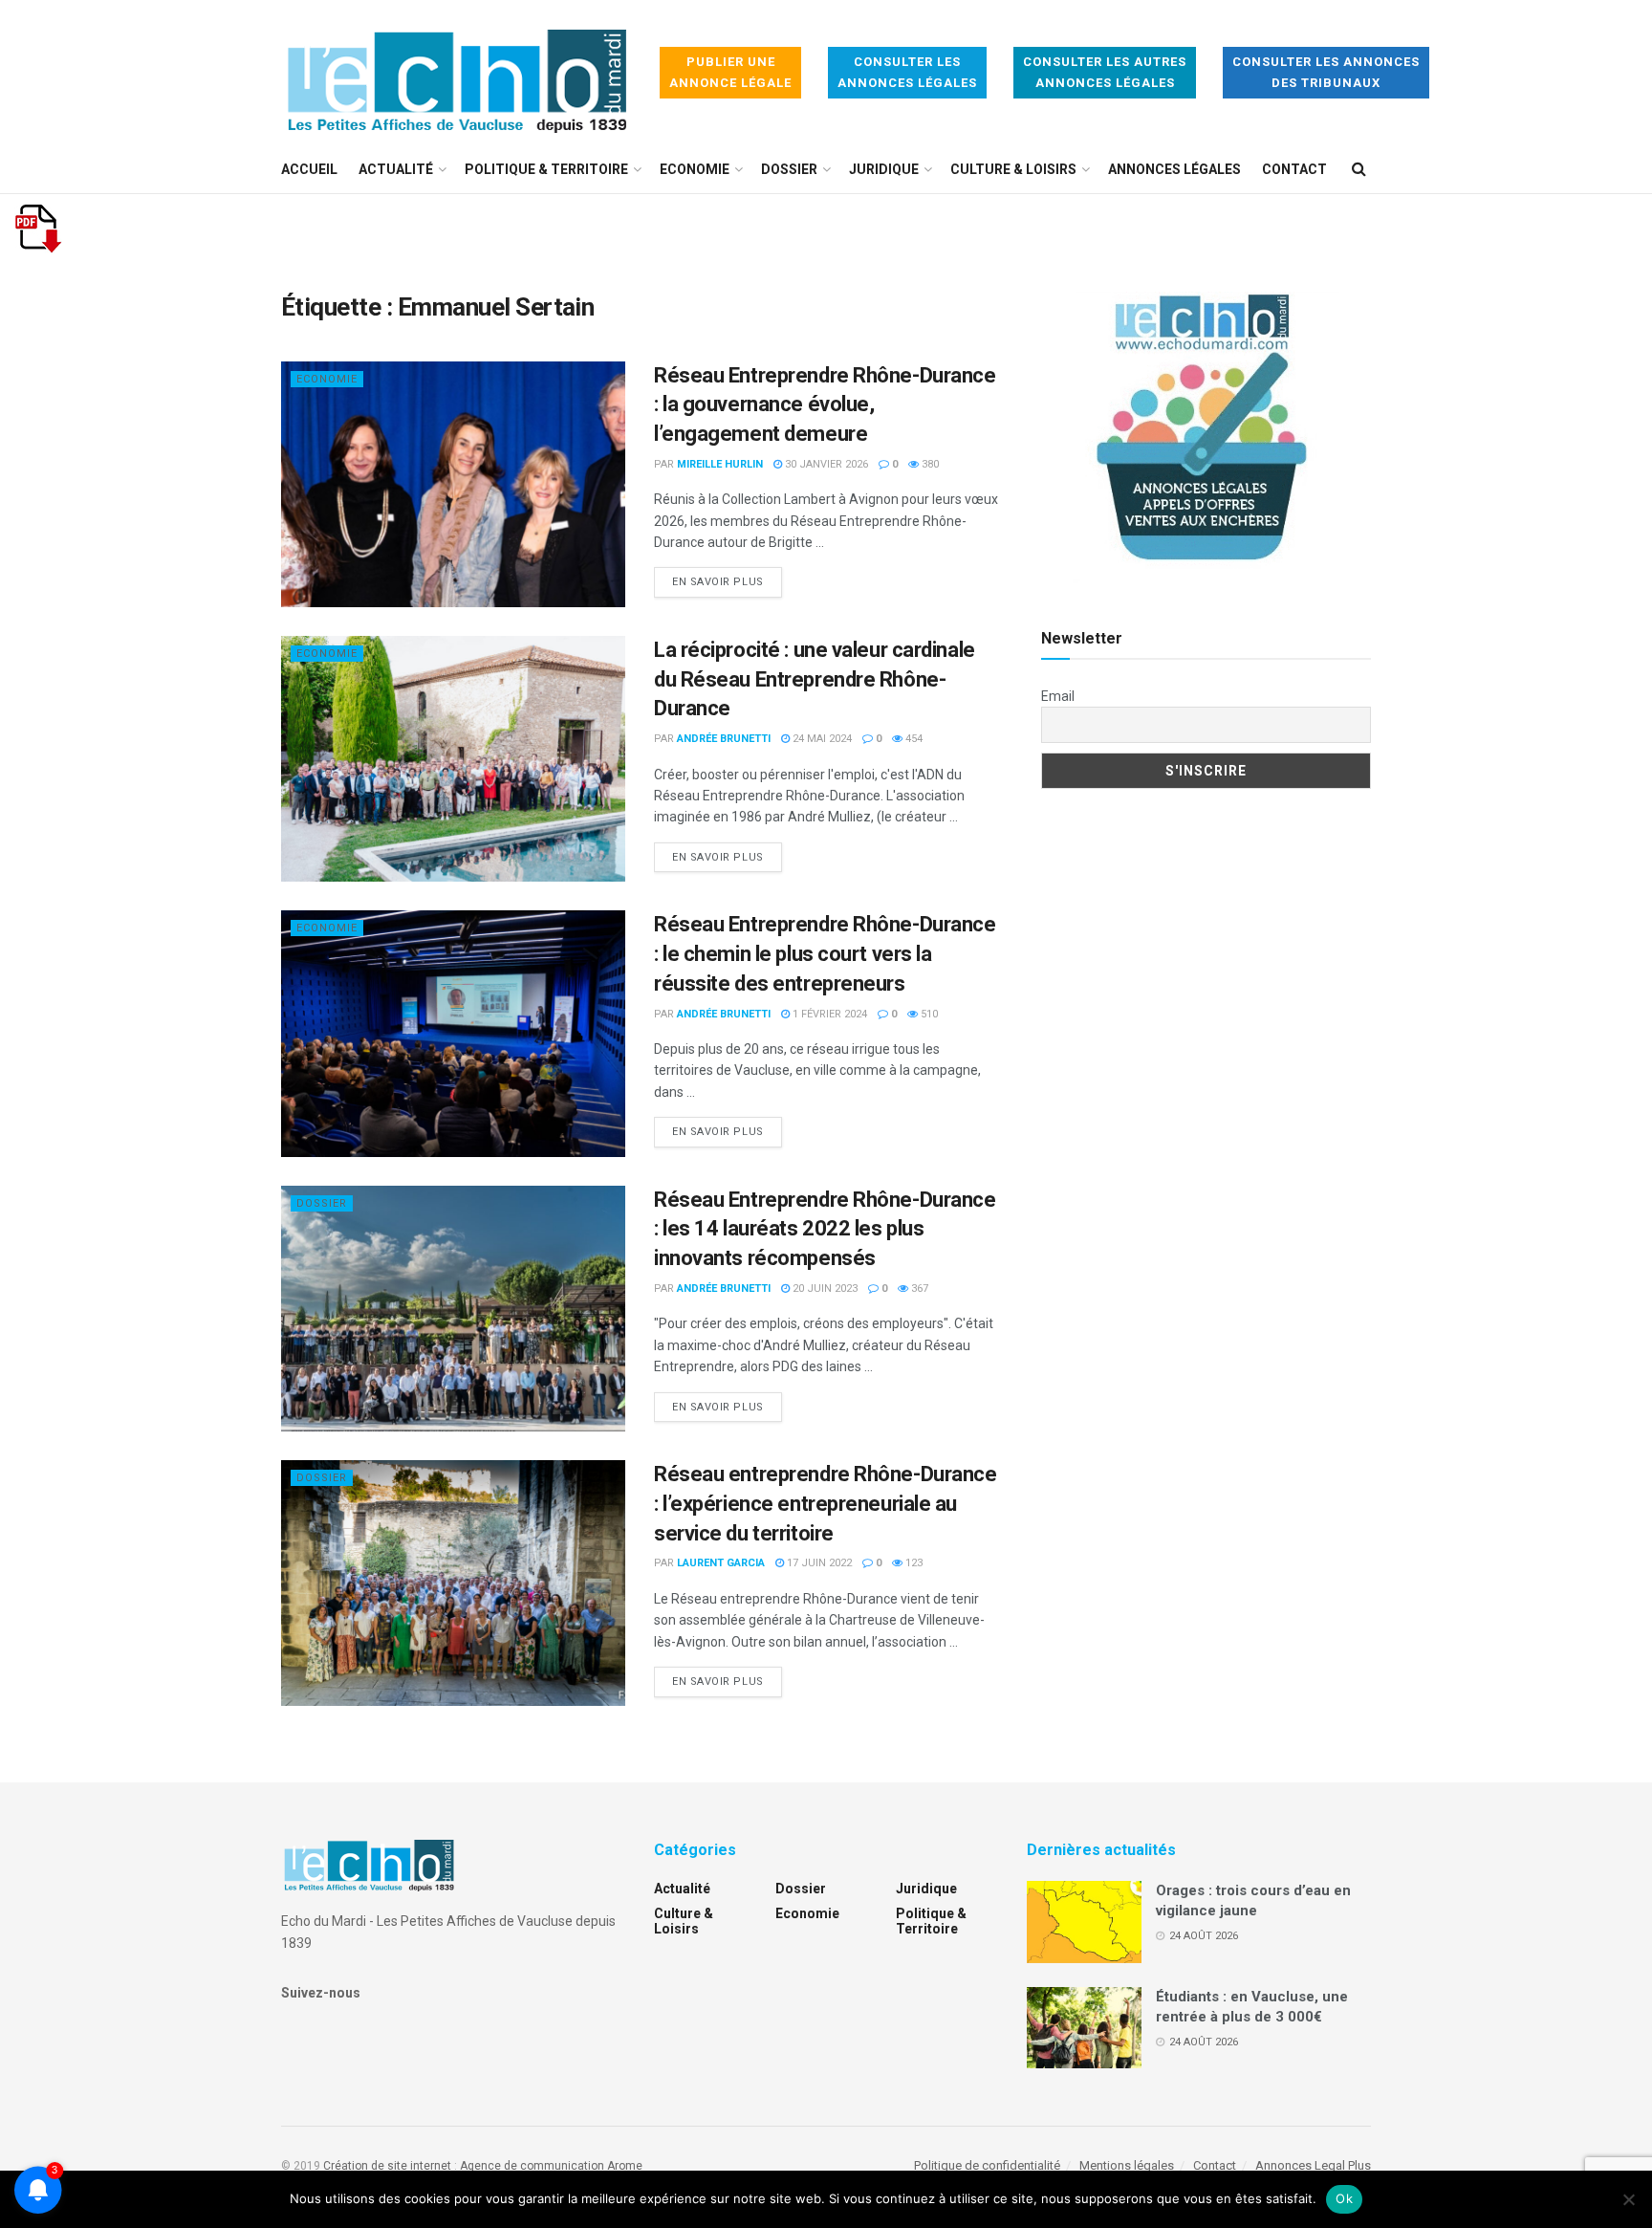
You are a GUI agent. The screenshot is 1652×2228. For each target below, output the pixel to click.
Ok (1344, 2198)
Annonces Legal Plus (1313, 2165)
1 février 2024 (828, 1014)
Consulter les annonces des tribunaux (1326, 72)
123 (913, 1563)
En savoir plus (727, 581)
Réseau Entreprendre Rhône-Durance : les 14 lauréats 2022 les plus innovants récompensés (825, 1229)
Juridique (884, 169)
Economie (695, 169)
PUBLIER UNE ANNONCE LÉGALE (730, 72)
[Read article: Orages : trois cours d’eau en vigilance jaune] (1084, 1922)
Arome (625, 2166)
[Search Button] (1359, 169)
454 (913, 739)
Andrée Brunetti (724, 739)
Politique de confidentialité (987, 2165)
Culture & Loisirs (1013, 169)
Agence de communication (532, 2166)
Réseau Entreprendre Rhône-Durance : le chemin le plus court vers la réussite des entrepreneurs (825, 954)
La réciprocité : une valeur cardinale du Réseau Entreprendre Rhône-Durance (815, 679)
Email (1058, 696)
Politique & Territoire (546, 169)
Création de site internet (387, 2166)
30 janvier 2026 (825, 464)
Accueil (309, 169)
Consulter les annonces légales (907, 72)
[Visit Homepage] (457, 73)
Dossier (789, 169)
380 (929, 464)
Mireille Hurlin (720, 464)
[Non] (1628, 2199)
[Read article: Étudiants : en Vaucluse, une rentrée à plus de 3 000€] (1084, 2028)
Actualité (396, 169)
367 (918, 1289)
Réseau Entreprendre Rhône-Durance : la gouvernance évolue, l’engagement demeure (825, 405)
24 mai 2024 (821, 739)
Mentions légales (1127, 2165)
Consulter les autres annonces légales (1105, 72)
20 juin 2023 (824, 1289)
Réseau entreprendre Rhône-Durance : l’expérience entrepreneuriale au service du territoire (825, 1504)
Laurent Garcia (721, 1563)
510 (928, 1014)
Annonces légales (1174, 169)
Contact (1294, 169)
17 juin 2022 (818, 1563)
